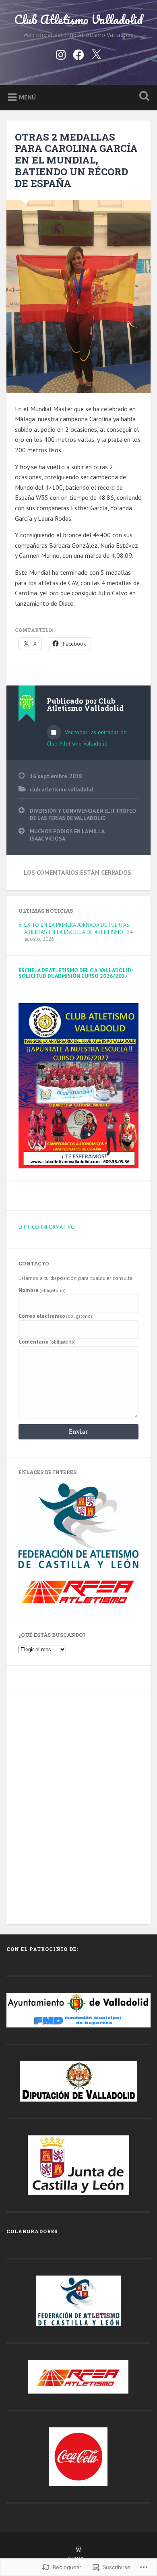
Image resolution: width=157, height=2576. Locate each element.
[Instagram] (61, 53)
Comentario (47, 1342)
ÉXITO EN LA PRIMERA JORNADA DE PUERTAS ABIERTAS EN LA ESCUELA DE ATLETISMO (77, 928)
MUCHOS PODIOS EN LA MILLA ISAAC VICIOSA (67, 835)
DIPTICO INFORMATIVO (47, 1227)
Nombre (42, 1290)
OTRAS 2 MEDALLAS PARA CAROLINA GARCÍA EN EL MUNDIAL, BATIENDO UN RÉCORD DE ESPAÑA (76, 160)
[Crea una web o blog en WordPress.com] (78, 2550)
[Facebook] (78, 53)
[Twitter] (96, 53)
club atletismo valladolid (61, 789)
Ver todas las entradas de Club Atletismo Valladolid (87, 738)
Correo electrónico (56, 1316)
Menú (27, 97)
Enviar (78, 1432)
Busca (143, 97)
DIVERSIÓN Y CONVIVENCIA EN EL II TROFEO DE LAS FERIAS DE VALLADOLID (83, 814)
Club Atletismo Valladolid (78, 20)
